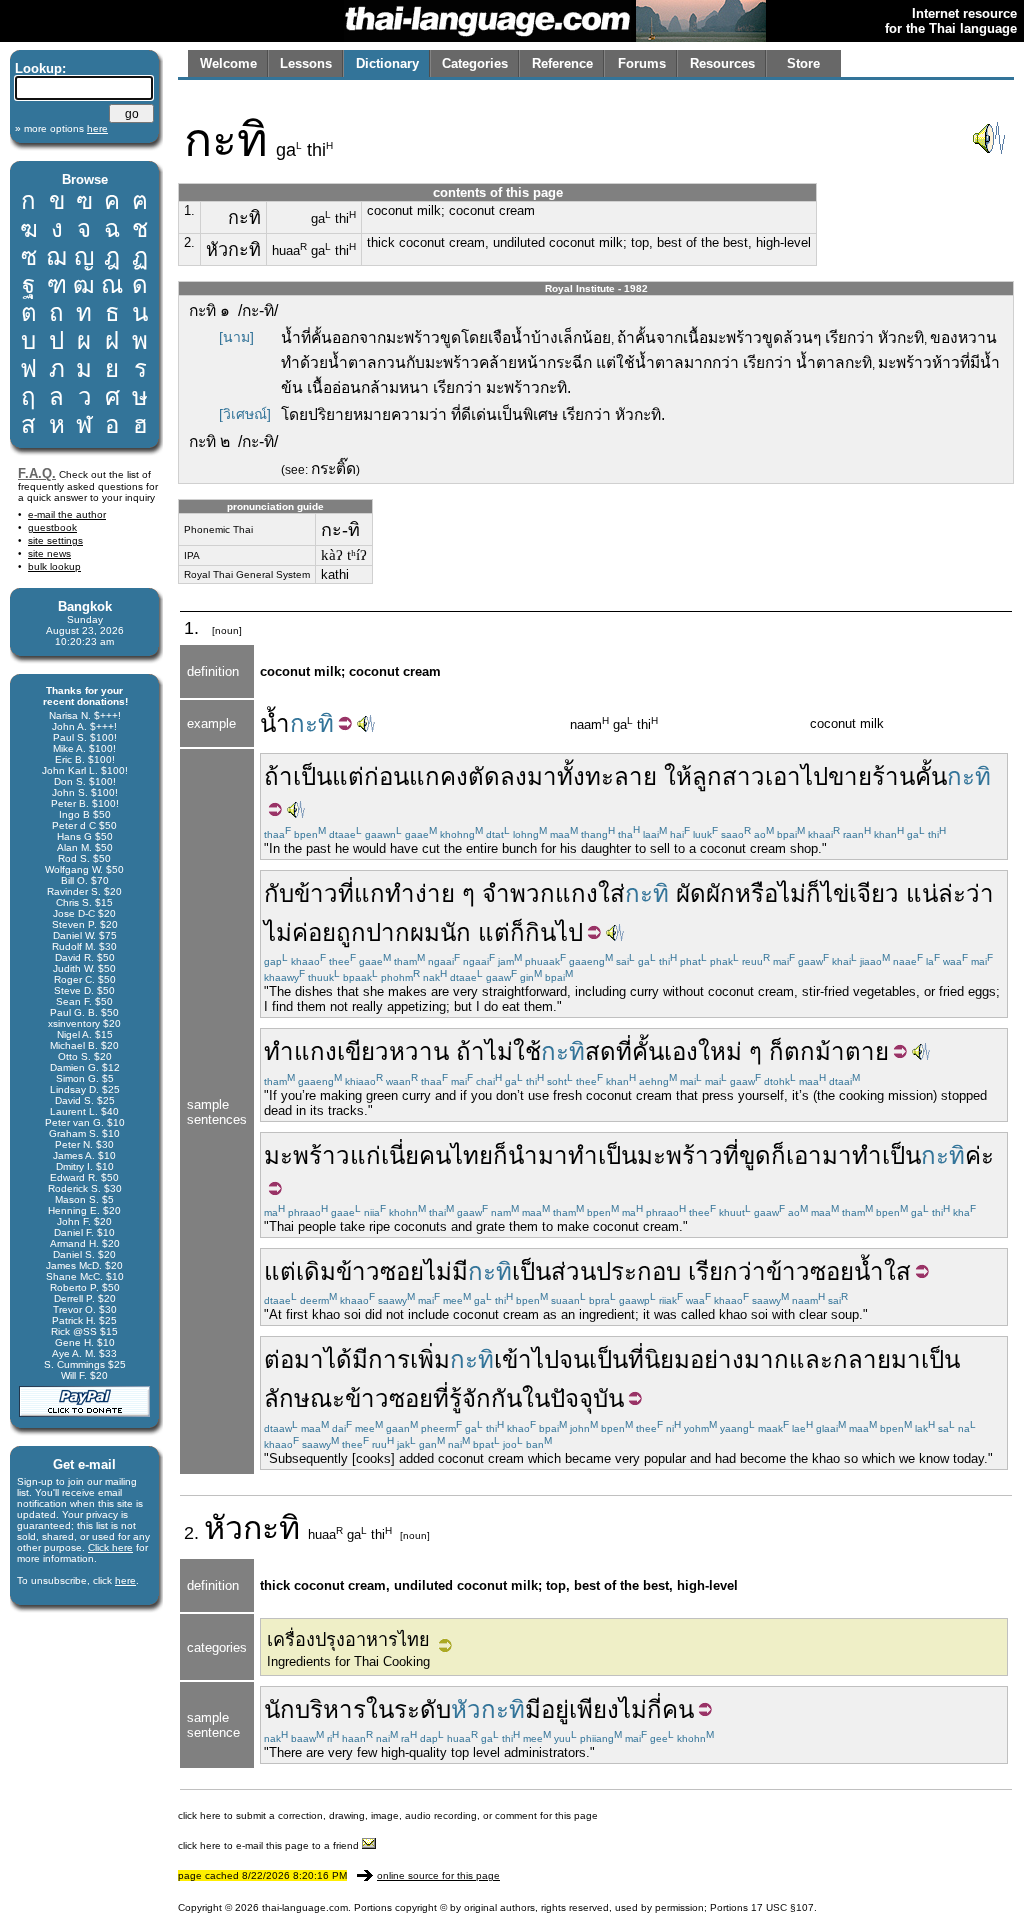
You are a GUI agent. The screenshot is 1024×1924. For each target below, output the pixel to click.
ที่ (346, 893)
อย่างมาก (739, 1359)
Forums (642, 63)
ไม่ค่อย (300, 932)
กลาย (862, 1359)
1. (189, 210)
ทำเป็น (602, 1155)
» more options (61, 128)
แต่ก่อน (370, 776)
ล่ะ (952, 893)
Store (803, 63)
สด (600, 1051)
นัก (455, 932)
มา (542, 776)
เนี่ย (400, 1155)
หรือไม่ (770, 893)
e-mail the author (67, 514)
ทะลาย (621, 776)
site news (49, 553)
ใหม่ (720, 1051)
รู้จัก (470, 1398)
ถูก (351, 932)
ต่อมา (294, 1359)
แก (424, 776)
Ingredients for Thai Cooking (348, 1661)
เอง (681, 1051)
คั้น (931, 776)
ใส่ (611, 893)
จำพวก (518, 893)
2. (189, 242)
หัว (223, 1528)
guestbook (52, 527)
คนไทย (456, 1155)
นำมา (538, 1155)
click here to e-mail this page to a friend (270, 1845)
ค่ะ (979, 1155)
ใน (536, 1398)
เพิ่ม (430, 1359)
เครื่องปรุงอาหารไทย (348, 1640)
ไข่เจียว (860, 893)
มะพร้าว (307, 1155)
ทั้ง (571, 776)
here (125, 1580)
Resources (722, 63)
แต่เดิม (300, 1271)
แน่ (922, 893)
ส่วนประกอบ (616, 1271)
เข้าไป (526, 1359)
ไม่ (499, 1051)
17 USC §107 (782, 1907)
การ (389, 1359)
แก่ (365, 1155)
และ (811, 1359)
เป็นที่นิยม (639, 1359)
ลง (513, 776)
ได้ (338, 1359)
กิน (540, 932)
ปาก (388, 932)
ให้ (678, 776)
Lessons (306, 63)
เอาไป (796, 776)
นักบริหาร (315, 1709)
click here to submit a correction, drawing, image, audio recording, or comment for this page (388, 1815)
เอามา (819, 1155)
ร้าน (893, 776)
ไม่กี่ (640, 1709)
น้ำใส (882, 1271)
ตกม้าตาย (836, 1051)
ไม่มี (446, 1271)
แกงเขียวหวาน (371, 1051)
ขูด (755, 1155)
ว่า (980, 893)
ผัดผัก (705, 893)
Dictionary (387, 63)
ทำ (400, 893)
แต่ (494, 932)
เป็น (312, 776)
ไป (569, 932)
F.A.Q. (37, 473)
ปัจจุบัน (587, 1398)
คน (678, 1709)
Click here (110, 1547)
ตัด (484, 776)
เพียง (594, 1709)
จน (574, 1359)
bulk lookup (54, 566)
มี (360, 1359)
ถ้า (278, 776)
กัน (506, 1398)
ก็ (813, 893)
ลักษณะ (304, 1398)
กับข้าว (301, 893)
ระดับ (422, 1709)
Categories (475, 63)
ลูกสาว (728, 776)
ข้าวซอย (380, 1271)
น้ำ (275, 723)
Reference (562, 63)
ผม (425, 932)
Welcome (228, 63)
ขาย (850, 776)
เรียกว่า (727, 1271)
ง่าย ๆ (445, 893)
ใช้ (527, 1051)
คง (454, 776)
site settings (55, 540)
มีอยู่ (547, 1709)
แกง (576, 893)
